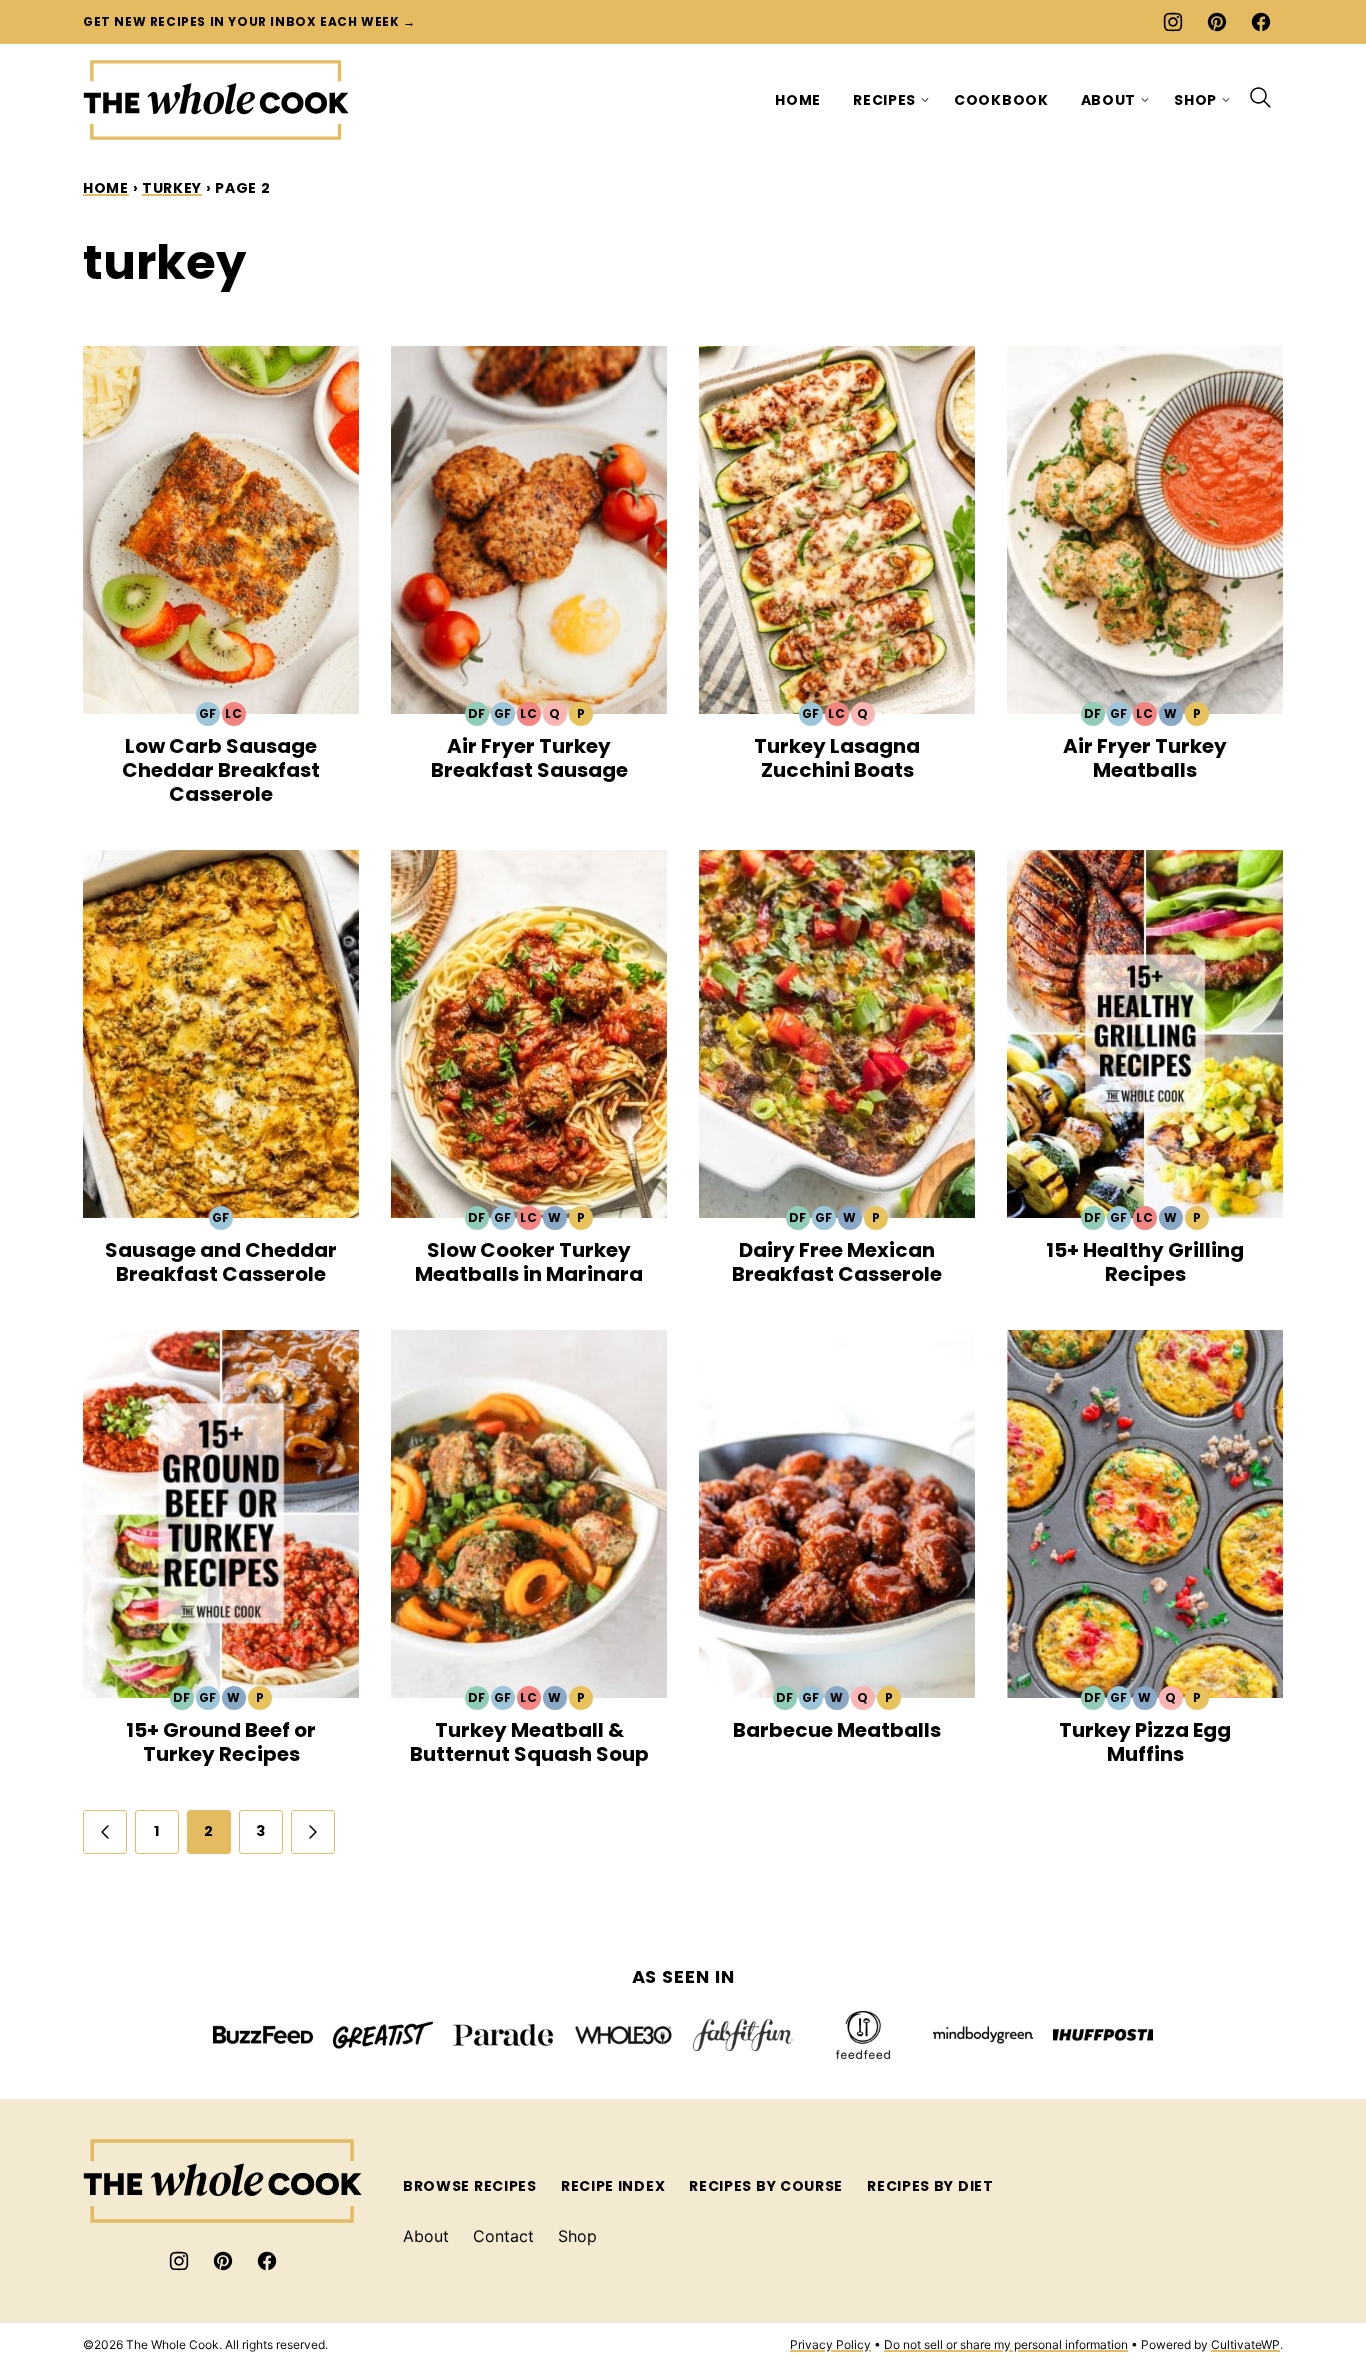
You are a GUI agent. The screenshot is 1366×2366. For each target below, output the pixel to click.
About (1109, 100)
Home (798, 100)
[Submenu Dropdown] (925, 100)
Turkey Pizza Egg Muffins (1145, 1742)
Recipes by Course (766, 2186)
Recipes (884, 100)
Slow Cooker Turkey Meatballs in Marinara (529, 1262)
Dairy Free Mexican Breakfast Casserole (837, 1262)
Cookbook (1001, 100)
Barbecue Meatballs (837, 1730)
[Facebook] (1261, 22)
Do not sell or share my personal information (1006, 2344)
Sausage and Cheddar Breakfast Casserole (221, 1262)
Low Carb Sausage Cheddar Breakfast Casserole (221, 770)
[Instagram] (1173, 22)
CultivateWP (1245, 2344)
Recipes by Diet (930, 2186)
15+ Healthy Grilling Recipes (1145, 1262)
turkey (172, 188)
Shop (1195, 100)
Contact (503, 2236)
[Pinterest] (1217, 22)
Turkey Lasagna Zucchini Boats (837, 758)
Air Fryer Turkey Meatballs (1145, 758)
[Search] (1261, 98)
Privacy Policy (830, 2344)
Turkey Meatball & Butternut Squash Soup (529, 1742)
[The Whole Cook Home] (216, 100)
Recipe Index (613, 2186)
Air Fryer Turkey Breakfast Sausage (529, 758)
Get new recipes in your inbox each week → (249, 21)
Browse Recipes (470, 2186)
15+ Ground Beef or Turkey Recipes (221, 1742)
